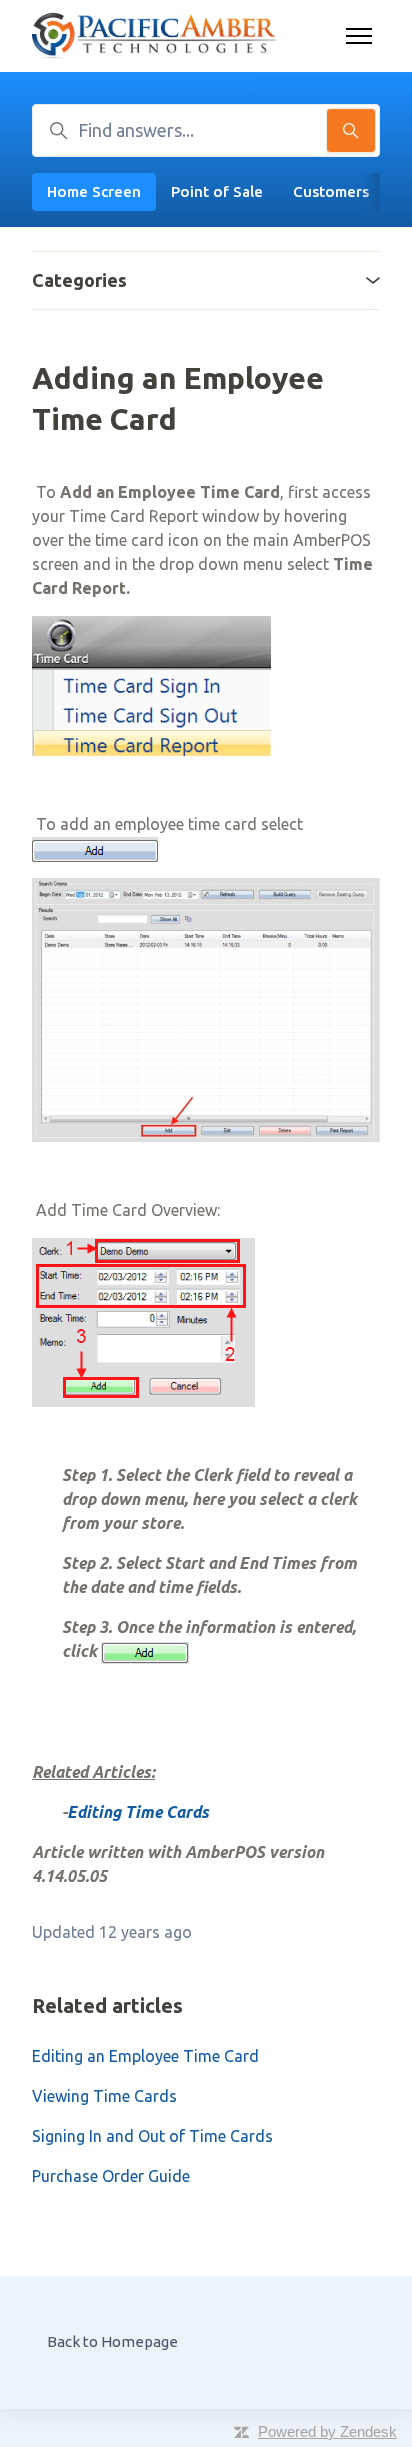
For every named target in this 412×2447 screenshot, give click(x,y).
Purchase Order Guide (111, 2176)
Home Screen (94, 191)
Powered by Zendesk (327, 2431)
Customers (331, 191)
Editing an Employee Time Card (145, 2056)
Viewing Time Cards (104, 2096)
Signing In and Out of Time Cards (152, 2136)
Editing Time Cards (138, 1812)
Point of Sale (217, 191)
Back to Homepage (112, 2341)
